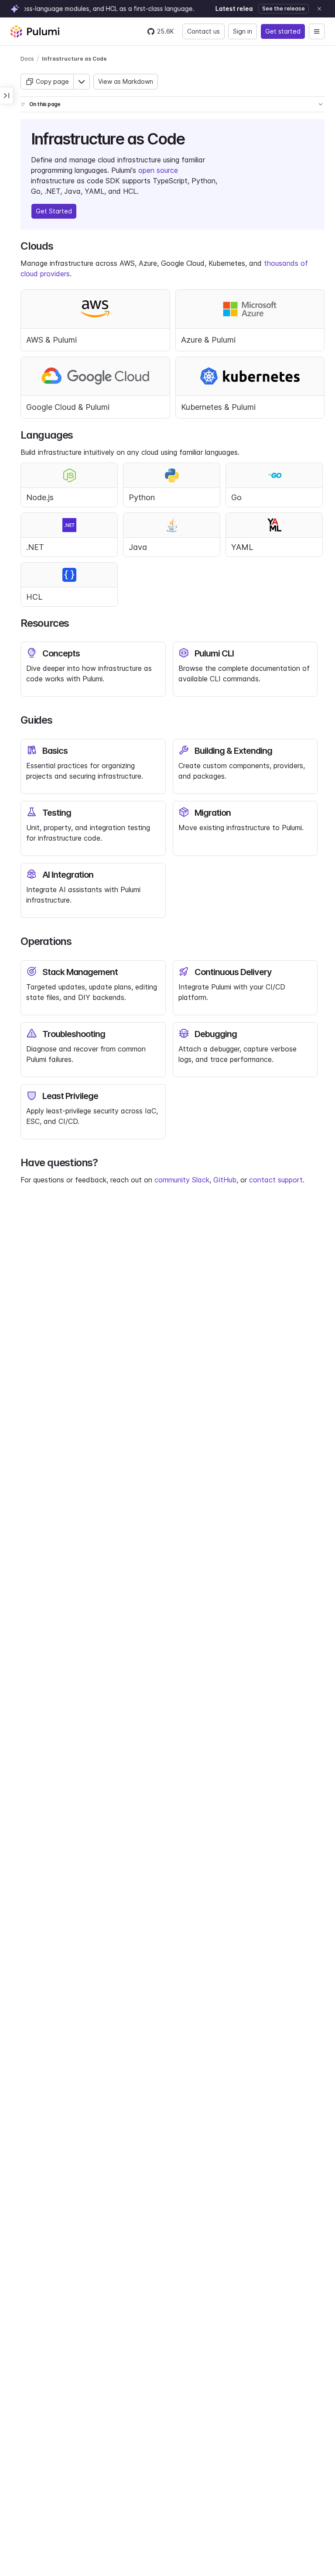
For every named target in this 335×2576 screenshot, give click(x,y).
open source (158, 170)
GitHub (225, 1180)
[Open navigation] (317, 31)
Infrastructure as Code (74, 59)
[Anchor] (192, 137)
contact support (276, 1180)
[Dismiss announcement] (319, 9)
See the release (284, 9)
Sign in (243, 31)
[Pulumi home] (35, 31)
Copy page (52, 81)
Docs (27, 59)
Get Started (54, 211)
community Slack (182, 1180)
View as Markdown (126, 81)
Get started (283, 31)
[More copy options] (82, 82)
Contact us (203, 31)
